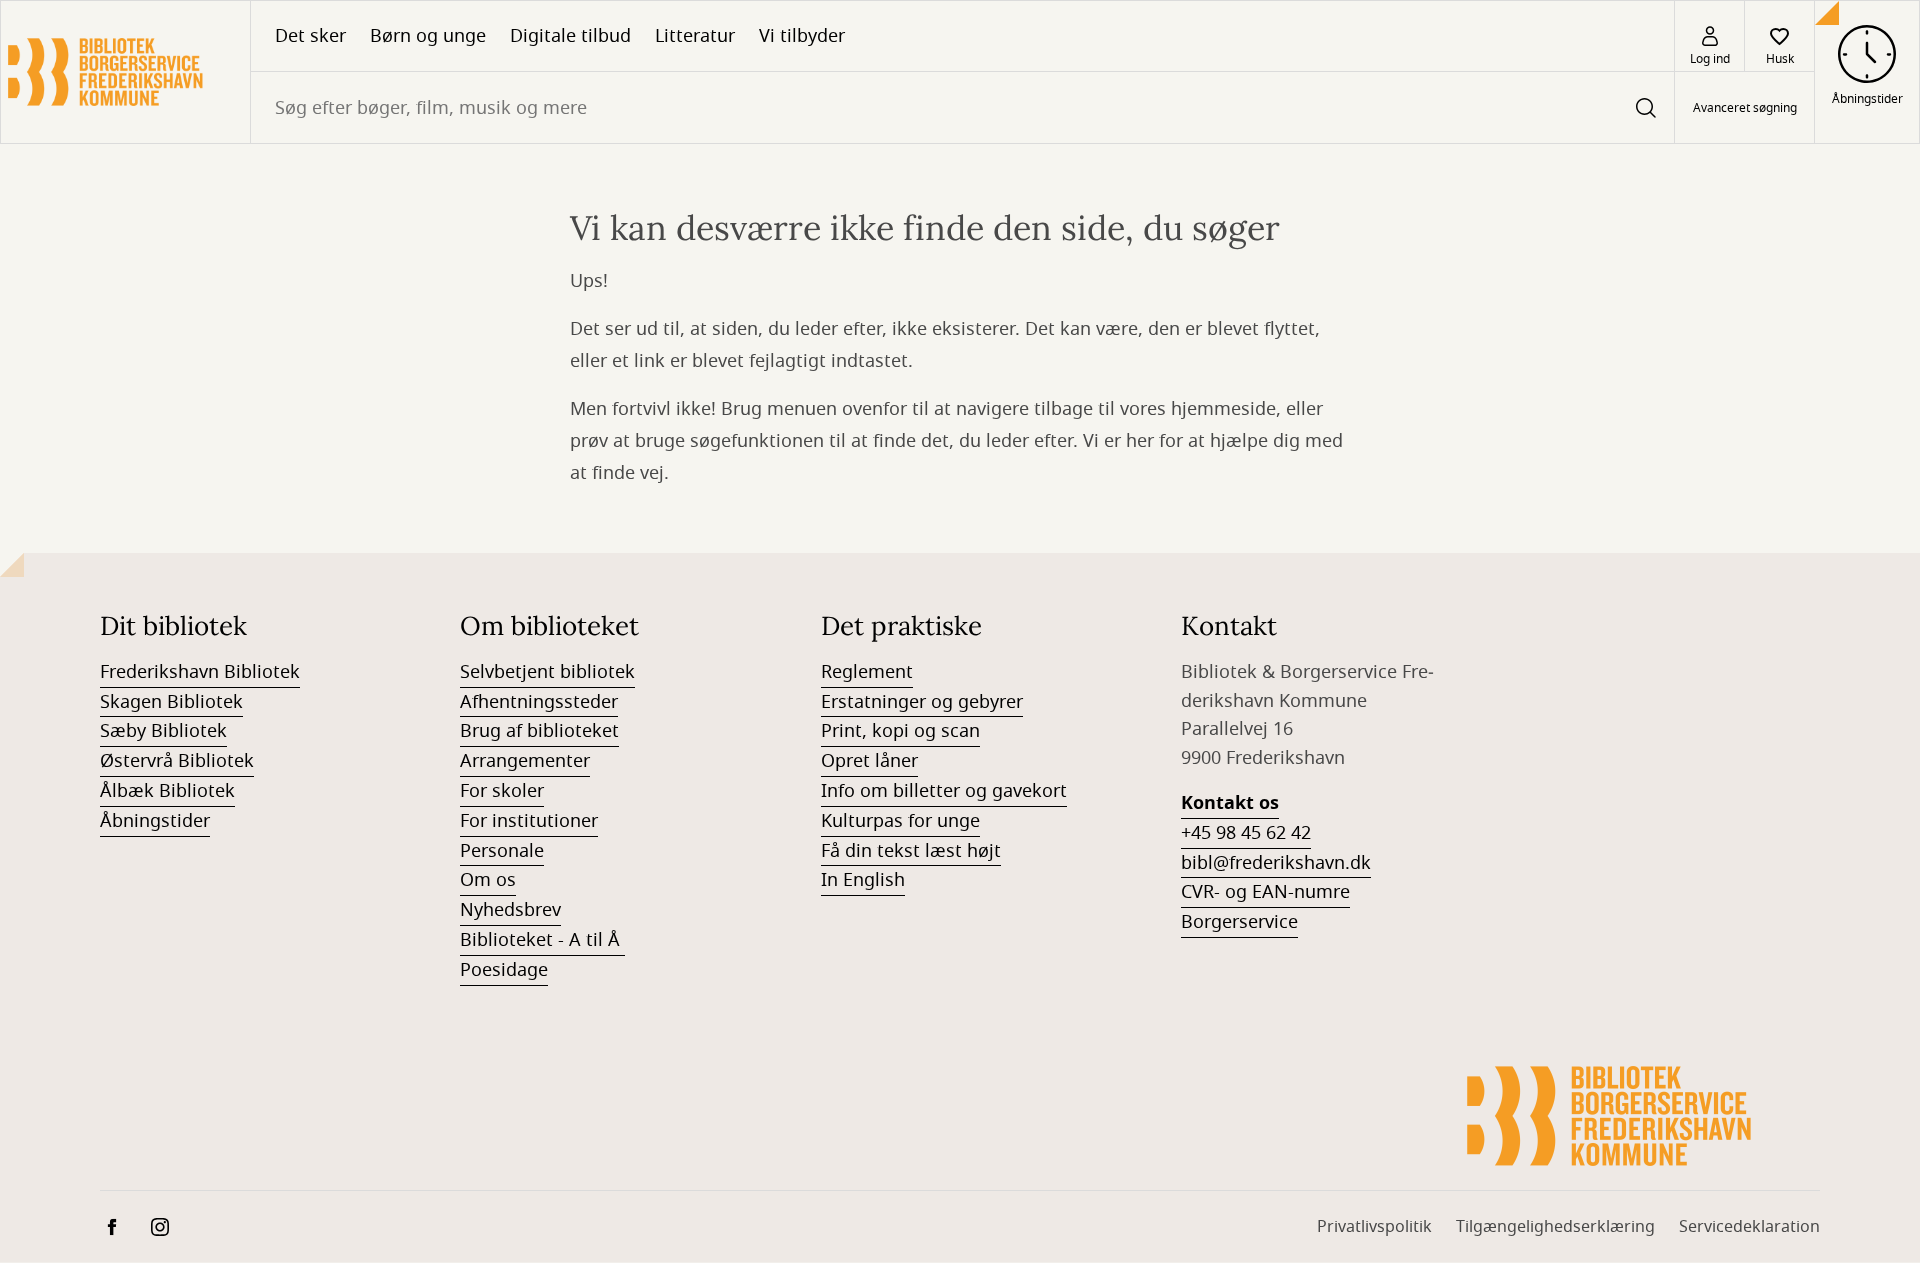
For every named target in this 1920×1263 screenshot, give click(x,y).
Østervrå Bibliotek (177, 761)
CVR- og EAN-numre (1265, 892)
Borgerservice (1239, 922)
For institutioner (529, 821)
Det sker (310, 36)
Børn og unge (428, 36)
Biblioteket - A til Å (542, 940)
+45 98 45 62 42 (1246, 833)
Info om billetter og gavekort (944, 791)
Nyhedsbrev (510, 910)
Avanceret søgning (1745, 108)
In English (863, 880)
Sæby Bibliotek (163, 731)
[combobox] (962, 107)
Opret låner (869, 761)
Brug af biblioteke (536, 731)
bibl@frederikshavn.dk (1276, 863)
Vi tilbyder (802, 36)
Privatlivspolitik (1374, 1227)
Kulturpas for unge (900, 821)
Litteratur (695, 36)
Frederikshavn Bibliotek (200, 672)
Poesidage (504, 970)
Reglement (867, 672)
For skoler (502, 791)
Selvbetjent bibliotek (547, 672)
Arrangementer (525, 761)
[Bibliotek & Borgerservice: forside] (125, 72)
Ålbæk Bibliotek (167, 791)
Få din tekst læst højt (911, 851)
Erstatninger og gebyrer (922, 702)
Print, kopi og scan (900, 731)
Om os (488, 880)
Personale (502, 851)
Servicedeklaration (1749, 1227)
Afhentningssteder (539, 702)
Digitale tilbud (570, 36)
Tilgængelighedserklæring (1555, 1227)
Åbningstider (155, 821)
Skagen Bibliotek (171, 702)
